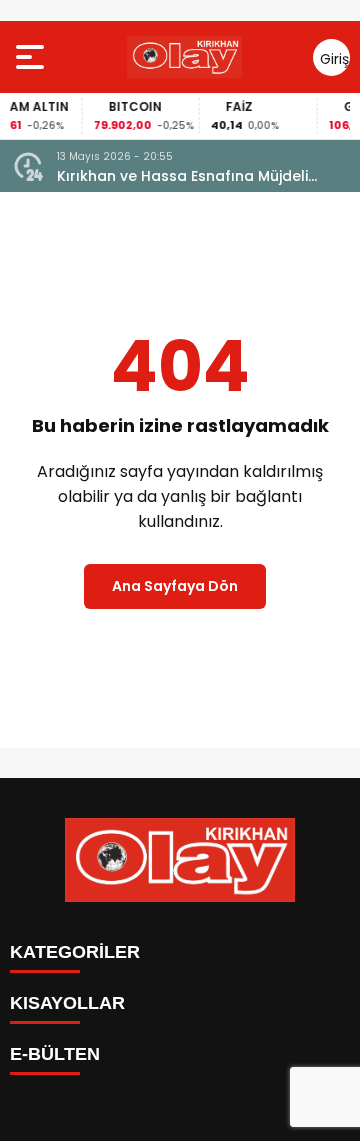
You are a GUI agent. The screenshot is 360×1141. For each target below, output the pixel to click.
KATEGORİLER (75, 952)
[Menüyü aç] (32, 57)
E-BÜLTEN (55, 1054)
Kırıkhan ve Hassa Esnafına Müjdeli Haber (182, 176)
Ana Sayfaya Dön (175, 586)
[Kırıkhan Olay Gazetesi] (184, 57)
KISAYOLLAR (67, 1003)
